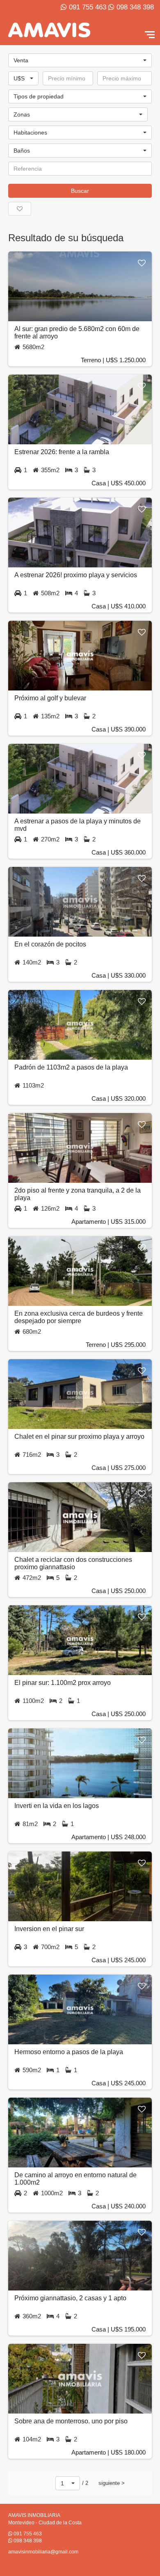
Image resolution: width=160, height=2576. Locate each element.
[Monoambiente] (80, 129)
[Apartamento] (80, 93)
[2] (80, 154)
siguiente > (112, 2483)
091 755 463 (88, 7)
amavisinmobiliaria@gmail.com (43, 2552)
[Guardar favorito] (142, 263)
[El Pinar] (78, 118)
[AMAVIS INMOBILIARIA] (49, 30)
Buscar (80, 191)
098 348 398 (135, 7)
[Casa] (80, 100)
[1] (80, 136)
